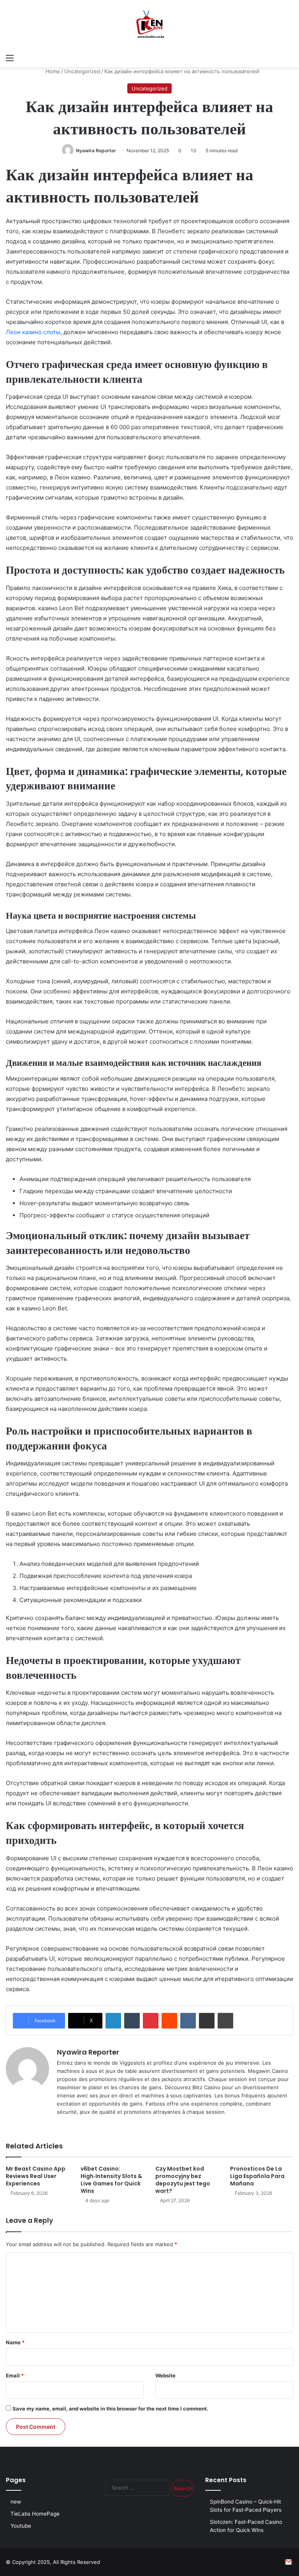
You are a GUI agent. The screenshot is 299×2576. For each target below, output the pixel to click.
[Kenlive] (149, 25)
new (16, 2502)
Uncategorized (82, 71)
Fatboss (155, 2104)
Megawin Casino (268, 2071)
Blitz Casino (206, 2087)
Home (52, 71)
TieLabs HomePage (35, 2514)
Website (165, 2375)
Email (15, 2375)
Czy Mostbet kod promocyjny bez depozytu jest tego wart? (183, 2180)
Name (15, 2342)
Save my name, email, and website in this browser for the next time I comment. (110, 2409)
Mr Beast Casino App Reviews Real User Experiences (36, 2176)
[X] (71, 2125)
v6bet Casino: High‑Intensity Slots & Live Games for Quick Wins (111, 2180)
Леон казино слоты (33, 332)
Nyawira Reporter (96, 151)
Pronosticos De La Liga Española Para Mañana (257, 2176)
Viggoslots (132, 2063)
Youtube (21, 2526)
